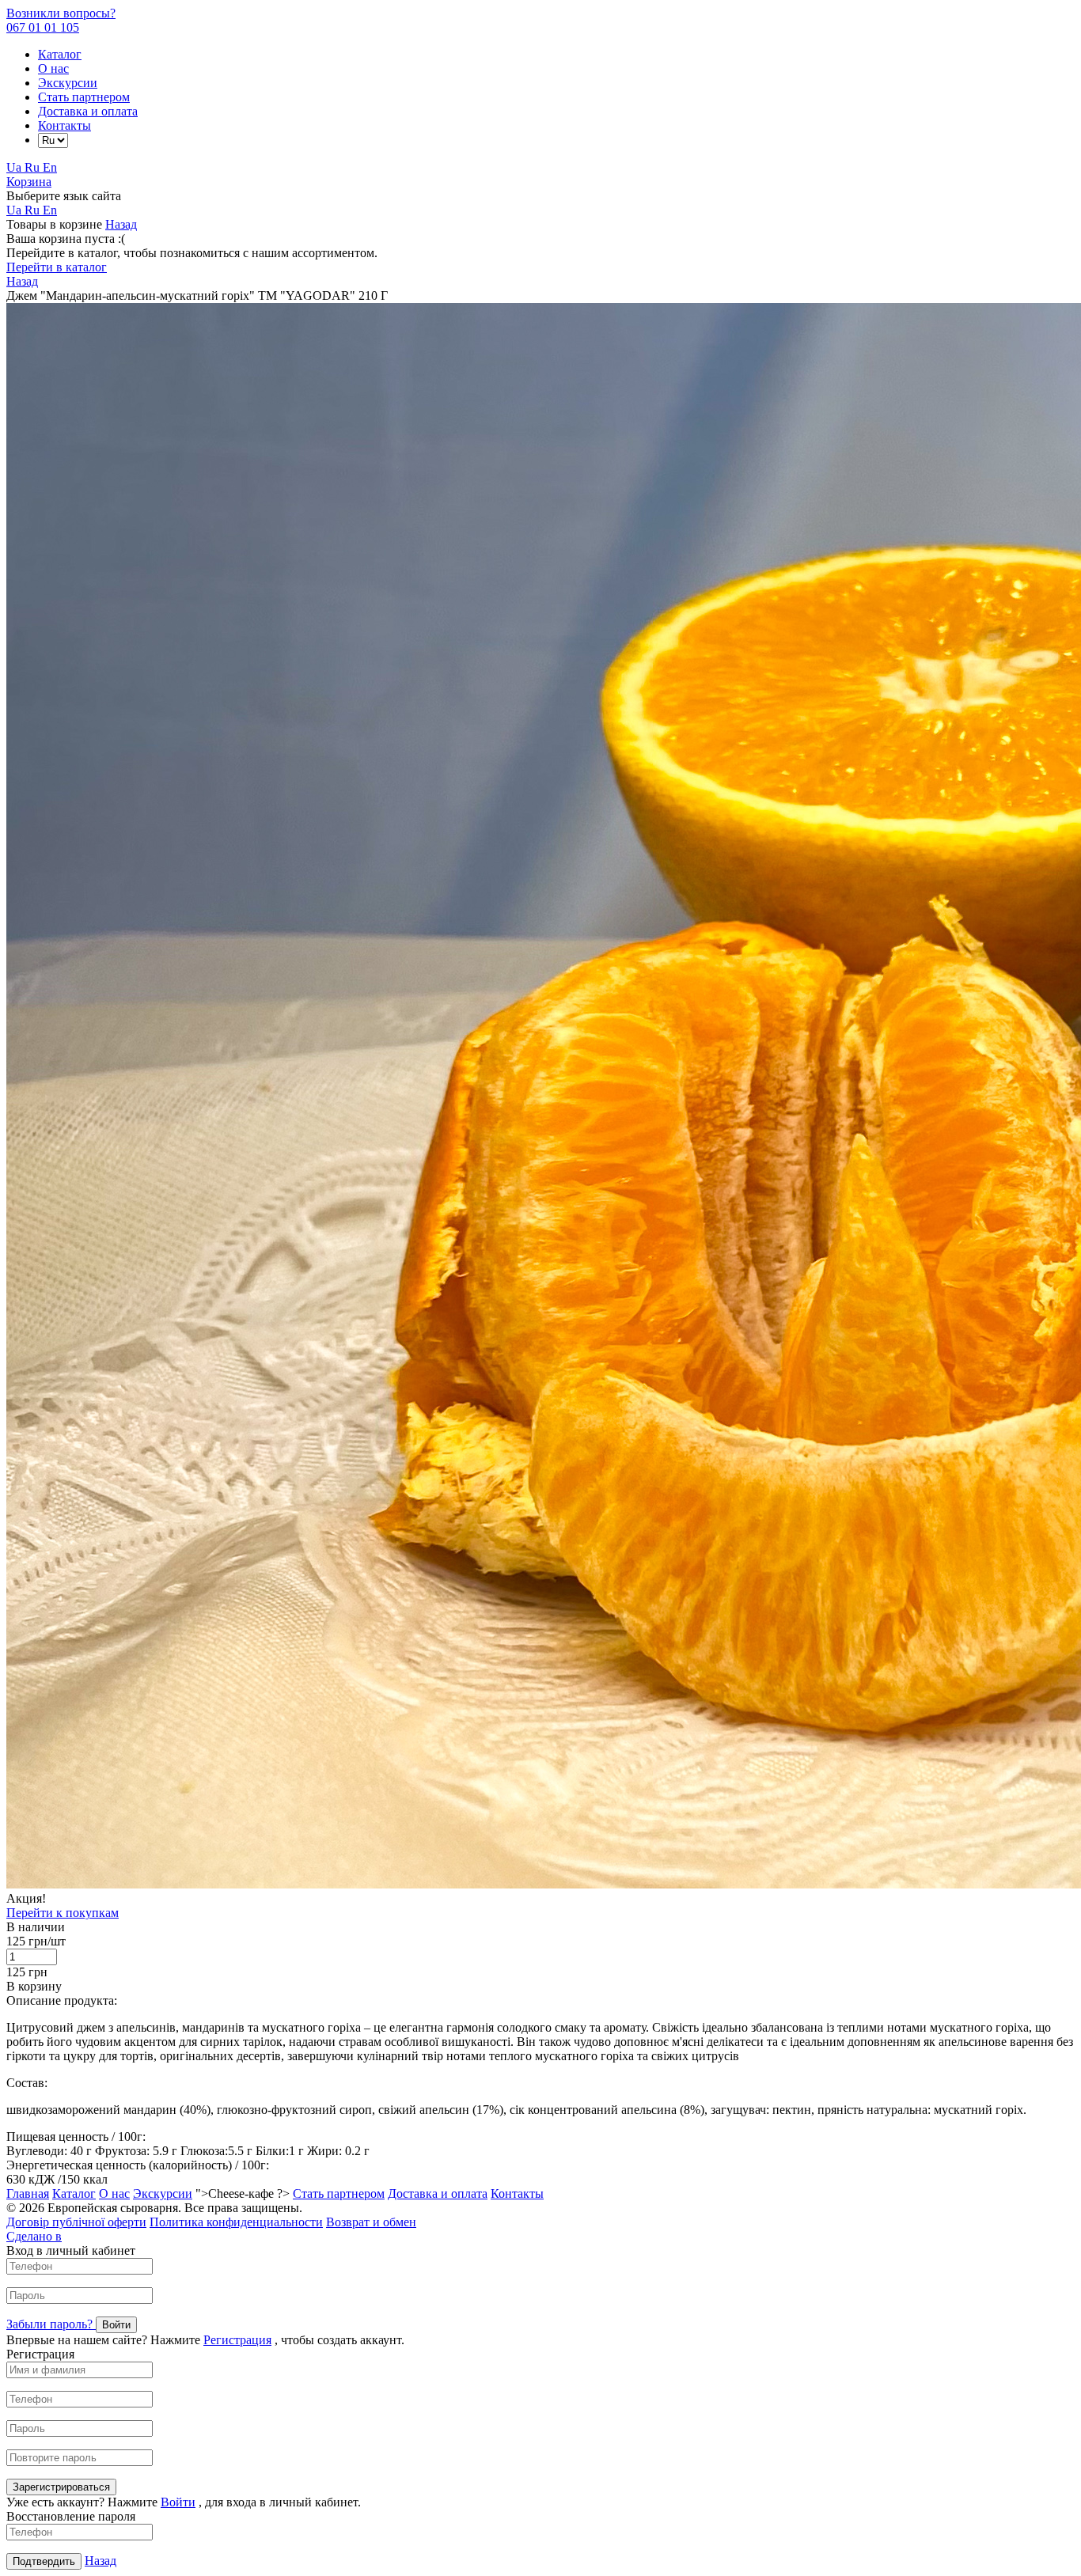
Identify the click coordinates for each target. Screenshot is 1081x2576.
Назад (121, 224)
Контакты (64, 125)
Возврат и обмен (371, 2222)
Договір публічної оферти (76, 2222)
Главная (28, 2193)
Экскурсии (68, 83)
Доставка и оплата (88, 111)
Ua (15, 167)
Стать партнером (84, 97)
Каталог (60, 54)
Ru (34, 167)
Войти (178, 2502)
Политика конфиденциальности (236, 2222)
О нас (53, 68)
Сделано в (34, 2236)
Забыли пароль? (51, 2324)
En (50, 167)
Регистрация (237, 2340)
